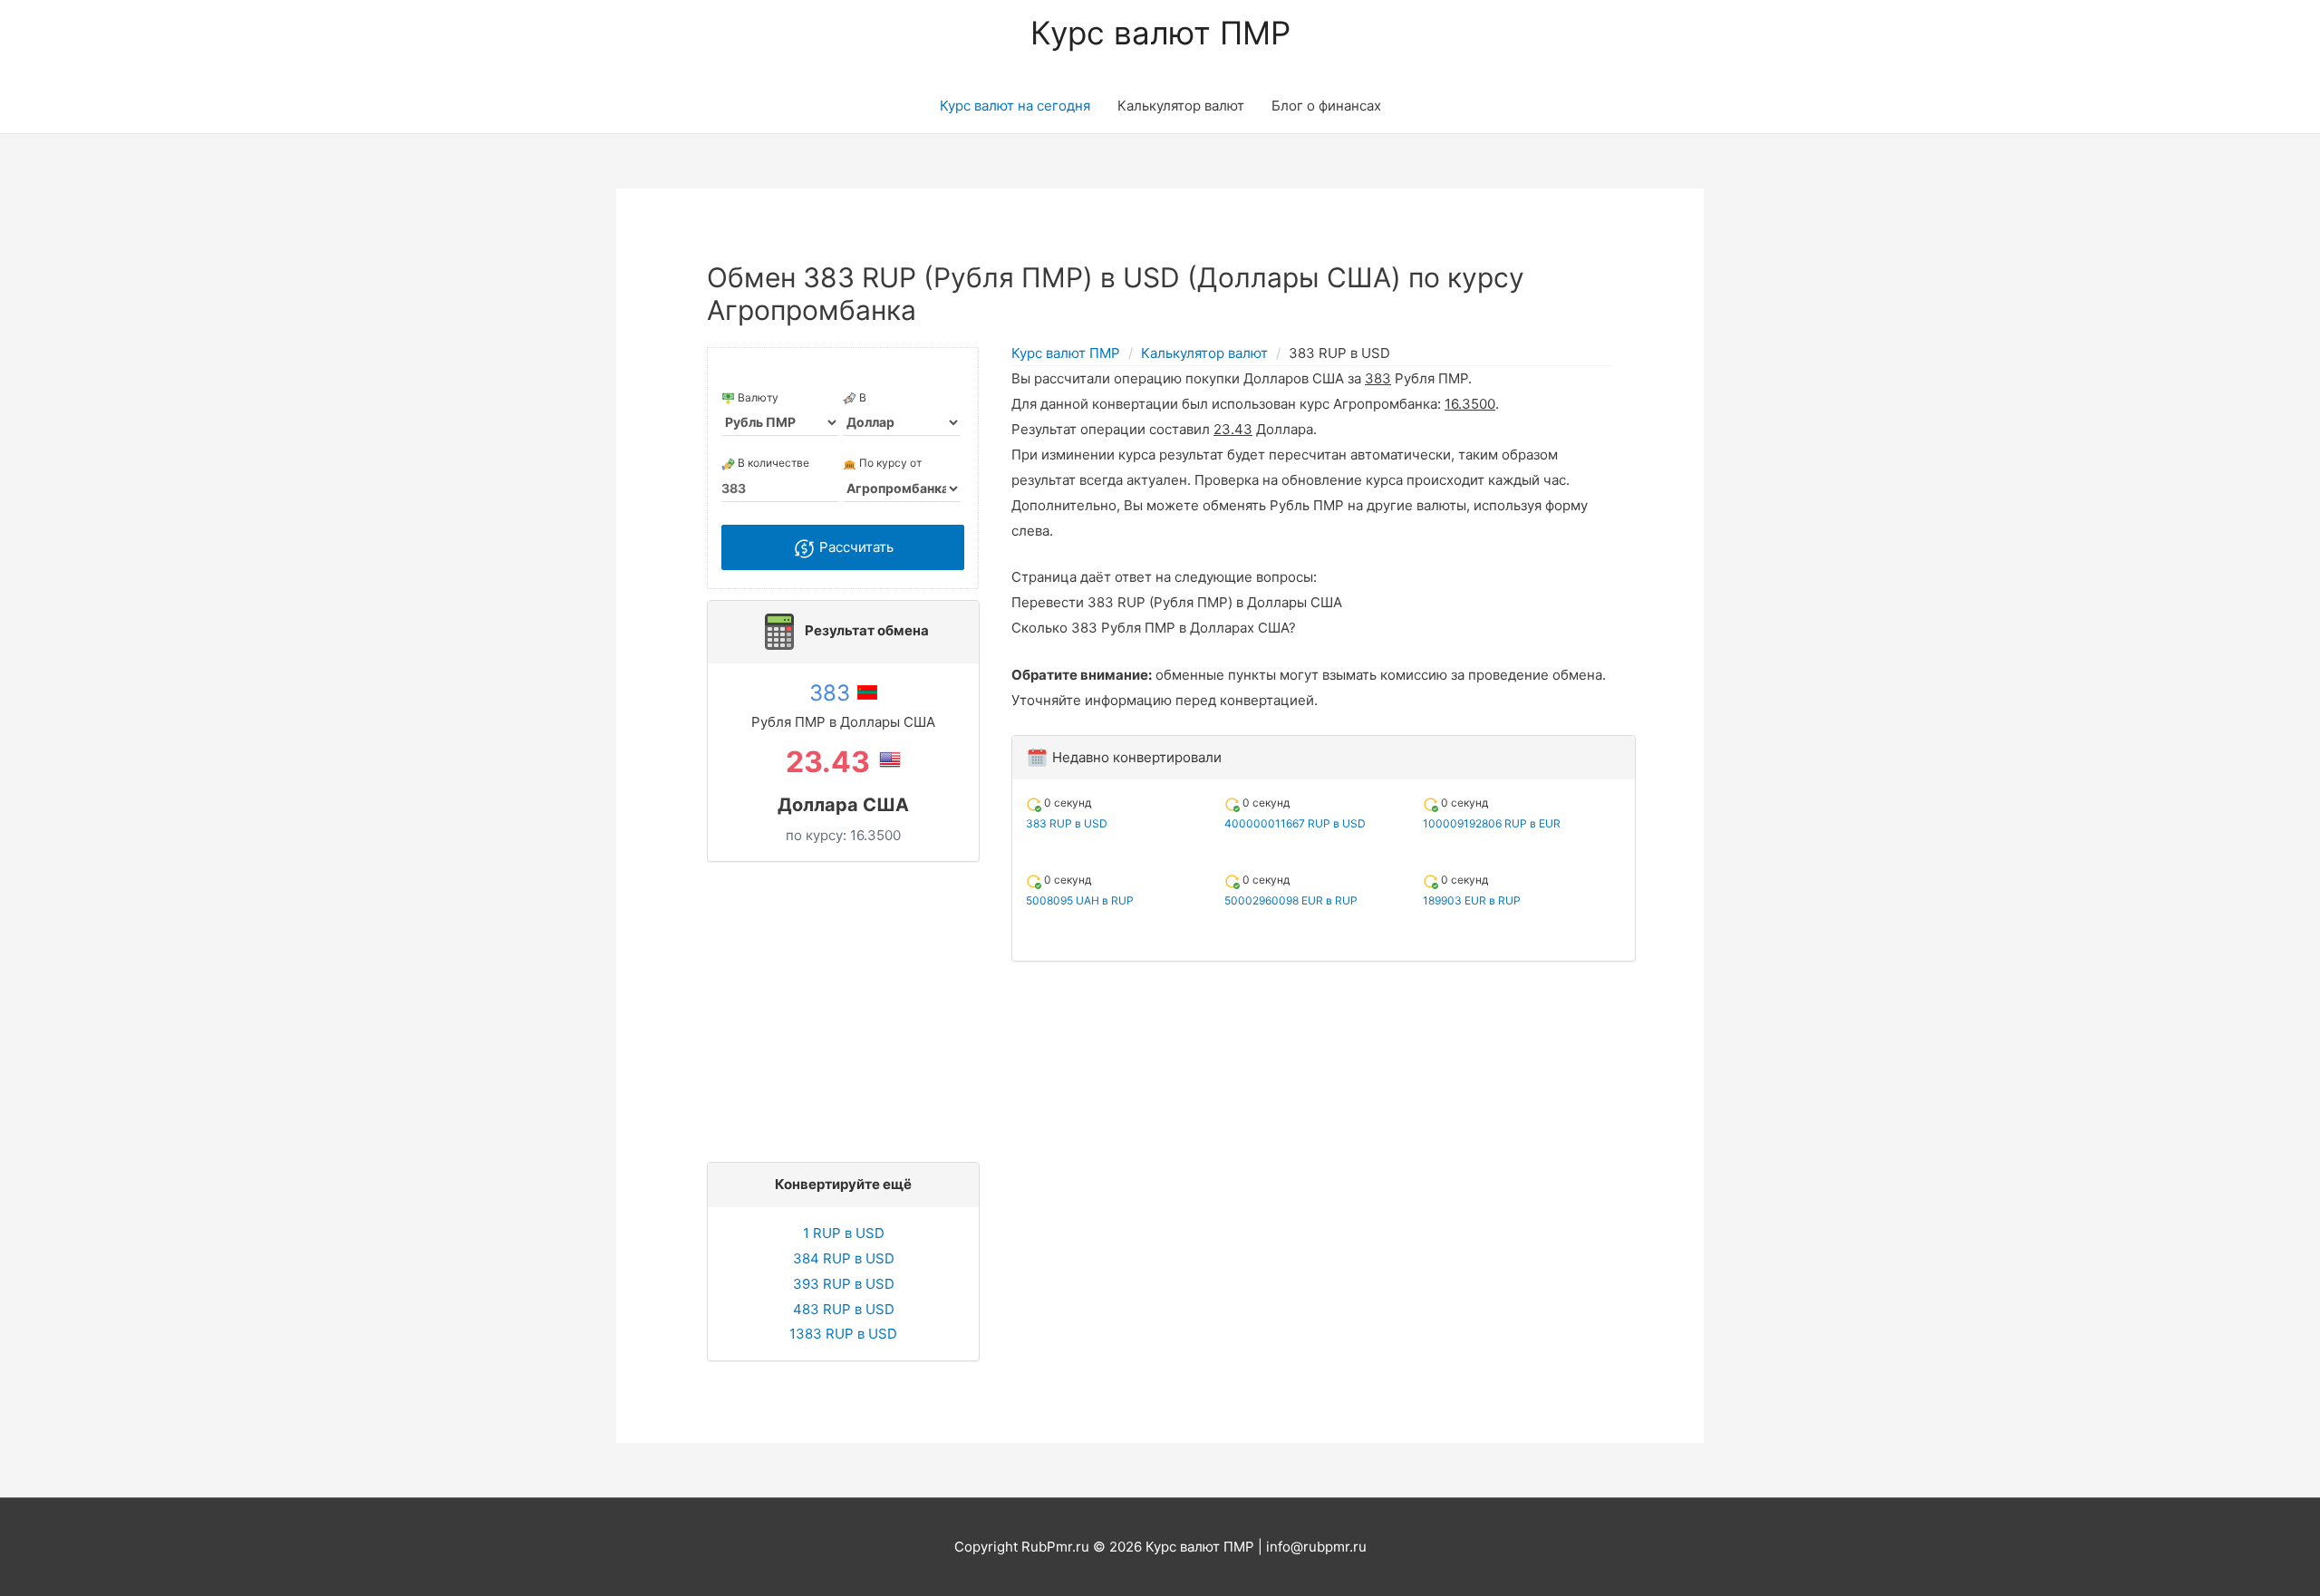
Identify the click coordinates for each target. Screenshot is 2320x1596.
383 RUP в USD (1067, 823)
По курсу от (889, 463)
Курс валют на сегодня (1015, 106)
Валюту (757, 397)
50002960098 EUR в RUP (1291, 900)
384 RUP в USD (844, 1258)
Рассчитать (855, 547)
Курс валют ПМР (1160, 33)
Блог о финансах (1326, 106)
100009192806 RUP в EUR (1492, 823)
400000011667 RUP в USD (1295, 823)
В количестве (772, 463)
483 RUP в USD (844, 1309)
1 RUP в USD (844, 1233)
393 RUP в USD (844, 1284)
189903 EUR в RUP (1472, 900)
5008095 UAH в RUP (1080, 900)
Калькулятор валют (1181, 106)
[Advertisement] (848, 1007)
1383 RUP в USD (843, 1334)
